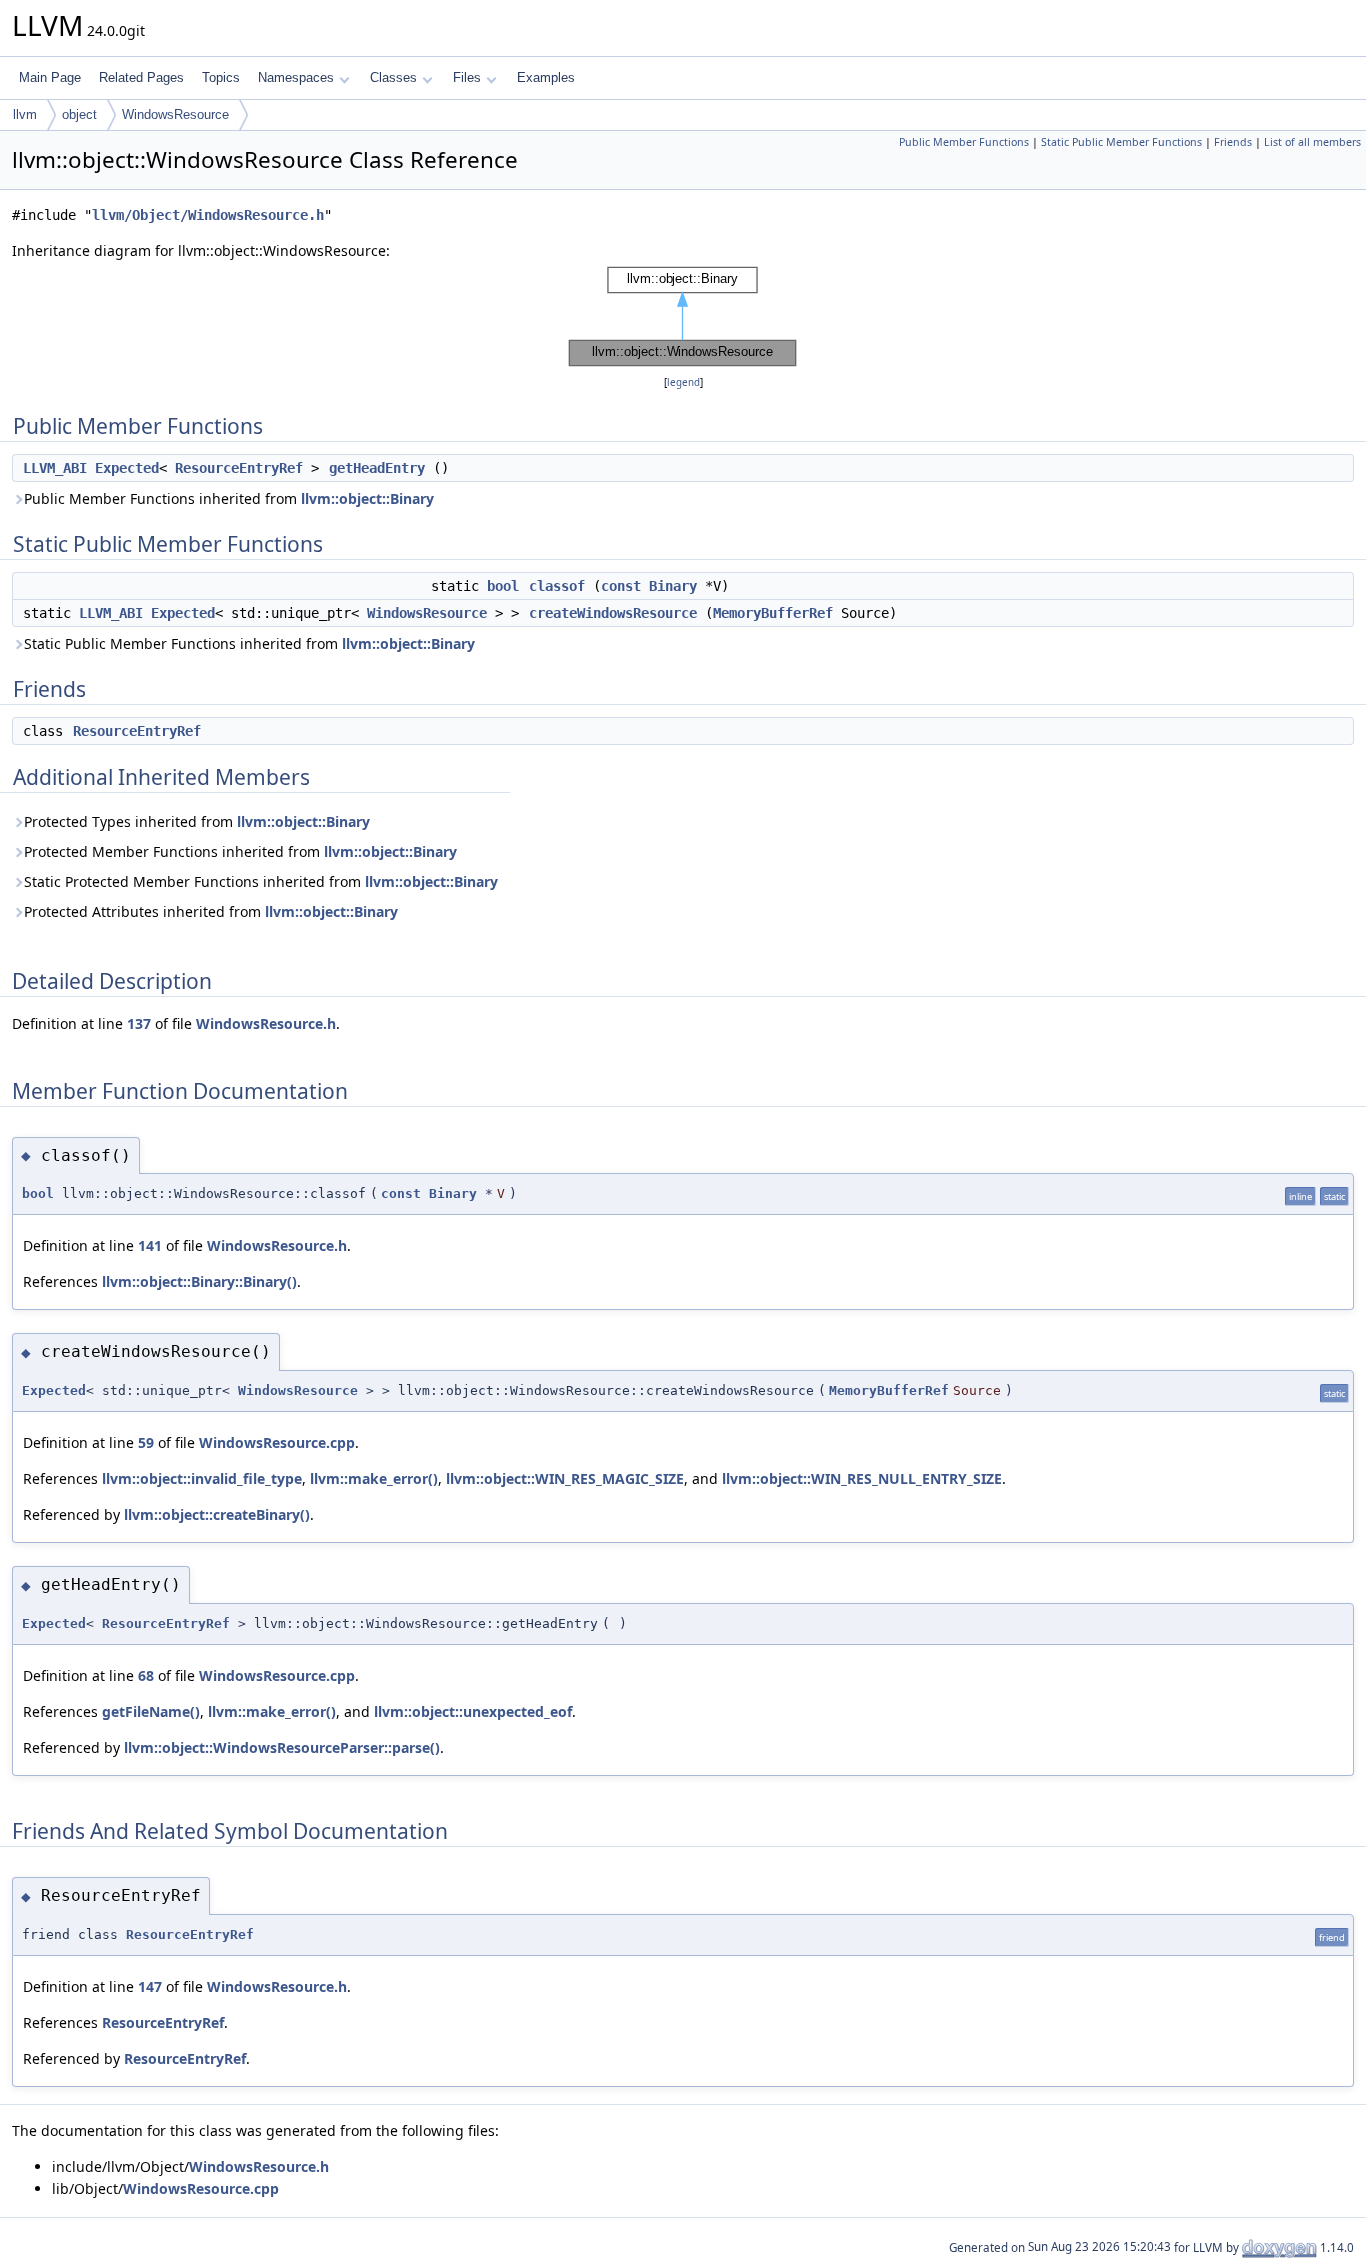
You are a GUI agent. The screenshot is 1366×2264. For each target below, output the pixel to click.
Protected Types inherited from (197, 821)
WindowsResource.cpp (277, 1442)
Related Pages (141, 77)
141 (150, 1245)
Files (467, 77)
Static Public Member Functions (1121, 142)
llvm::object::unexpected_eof (473, 1711)
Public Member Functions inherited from (229, 498)
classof (557, 586)
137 (139, 1023)
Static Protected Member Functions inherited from (261, 881)
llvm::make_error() (374, 1478)
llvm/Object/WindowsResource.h (208, 215)
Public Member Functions (964, 142)
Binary (673, 586)
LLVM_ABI (55, 468)
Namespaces (296, 77)
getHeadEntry (377, 468)
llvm (25, 114)
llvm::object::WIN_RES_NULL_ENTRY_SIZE (862, 1478)
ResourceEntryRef (239, 468)
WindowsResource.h (266, 1023)
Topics (221, 77)
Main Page (50, 77)
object (79, 114)
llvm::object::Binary (367, 498)
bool (503, 586)
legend (683, 382)
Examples (546, 77)
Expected (127, 468)
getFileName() (151, 1711)
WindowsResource (175, 114)
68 (146, 1675)
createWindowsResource (613, 613)
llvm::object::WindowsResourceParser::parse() (282, 1747)
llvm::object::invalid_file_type (202, 1478)
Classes (393, 77)
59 (146, 1442)
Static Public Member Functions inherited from (249, 643)
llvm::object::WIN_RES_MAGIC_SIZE (565, 1478)
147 (150, 1986)
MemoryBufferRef (773, 613)
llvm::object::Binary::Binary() (199, 1281)
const (621, 586)
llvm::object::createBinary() (217, 1514)
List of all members (1312, 142)
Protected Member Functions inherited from (240, 851)
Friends (1233, 142)
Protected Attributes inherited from (211, 911)
